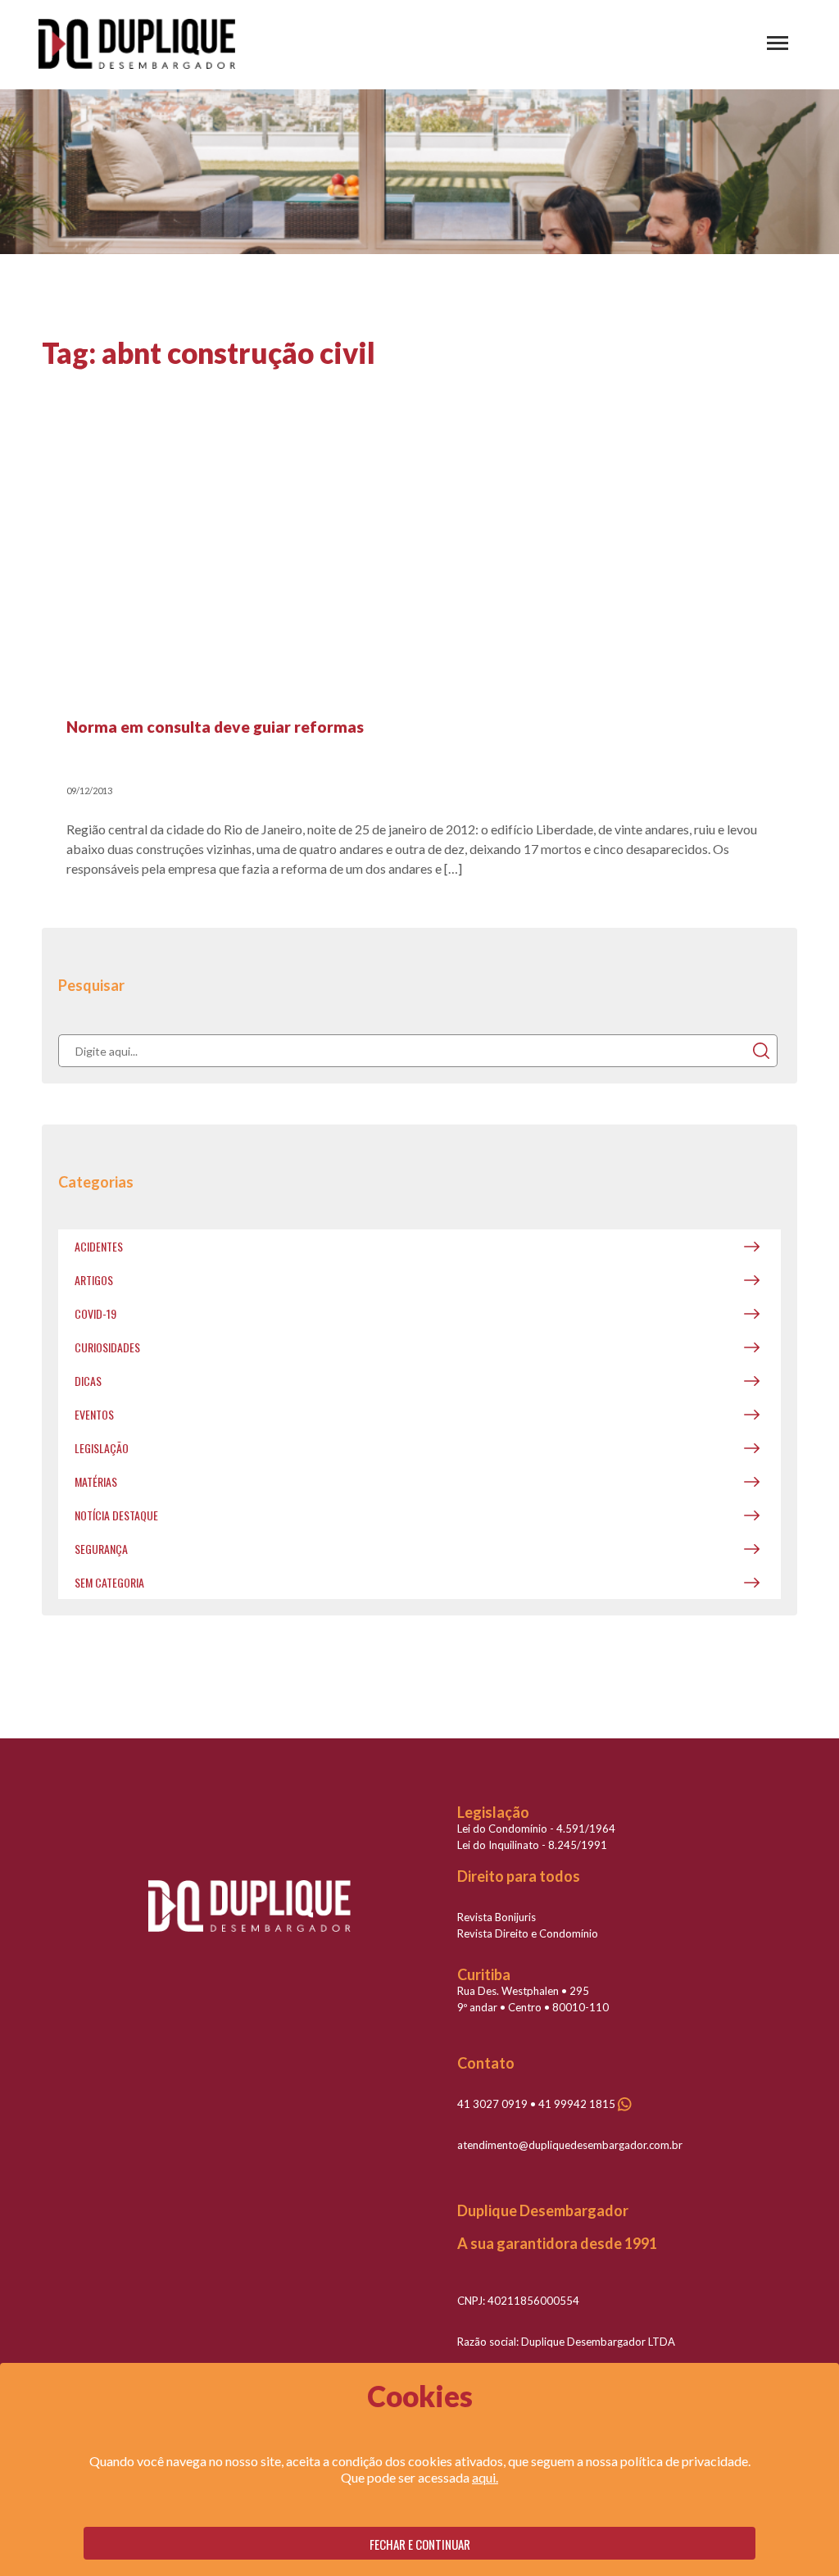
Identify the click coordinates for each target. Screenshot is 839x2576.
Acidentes (99, 1246)
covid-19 (95, 1313)
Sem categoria (109, 1582)
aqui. (485, 2477)
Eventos (94, 1414)
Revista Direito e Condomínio (528, 1933)
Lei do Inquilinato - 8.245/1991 (532, 1845)
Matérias (96, 1481)
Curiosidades (107, 1347)
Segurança (101, 1549)
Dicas (88, 1381)
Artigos (94, 1280)
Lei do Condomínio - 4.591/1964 (536, 1829)
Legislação (102, 1448)
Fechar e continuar (420, 2544)
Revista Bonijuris (497, 1917)
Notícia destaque (116, 1515)
